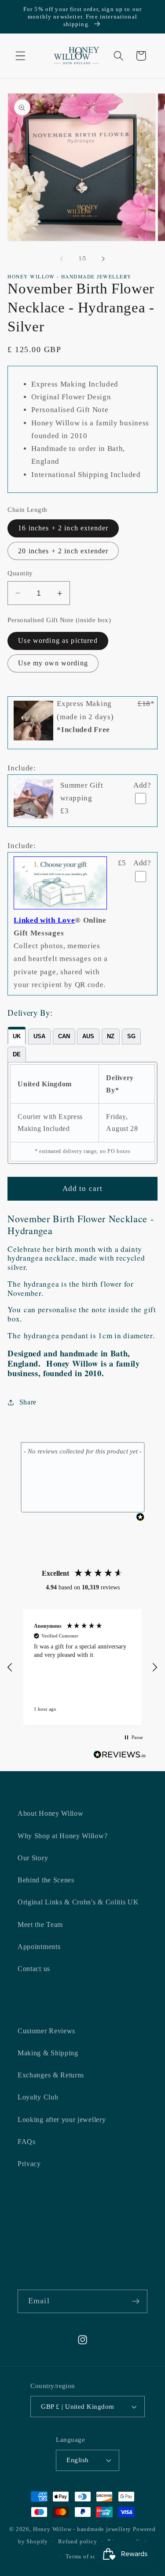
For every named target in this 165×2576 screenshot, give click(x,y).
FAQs (27, 2142)
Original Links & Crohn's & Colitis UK (78, 1902)
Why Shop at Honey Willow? (62, 1836)
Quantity (20, 573)
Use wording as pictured (58, 640)
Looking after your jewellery (62, 2120)
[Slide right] (103, 259)
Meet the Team (40, 1924)
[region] (82, 1667)
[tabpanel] (82, 1113)
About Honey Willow (50, 1813)
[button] (20, 56)
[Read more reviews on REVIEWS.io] (120, 1756)
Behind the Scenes (46, 1880)
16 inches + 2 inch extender (63, 528)
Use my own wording (53, 663)
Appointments (39, 1947)
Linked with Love (44, 920)
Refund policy (77, 2542)
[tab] (17, 1036)
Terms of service (88, 2557)
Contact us (34, 1969)
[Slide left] (62, 259)
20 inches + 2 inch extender (63, 551)
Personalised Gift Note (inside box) (59, 620)
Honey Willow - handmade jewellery (82, 2529)
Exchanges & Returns (51, 2075)
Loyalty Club (38, 2097)
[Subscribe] (136, 2302)
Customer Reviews (46, 2031)
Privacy (29, 2164)
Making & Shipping (48, 2053)
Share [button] (28, 1402)
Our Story (33, 1858)
